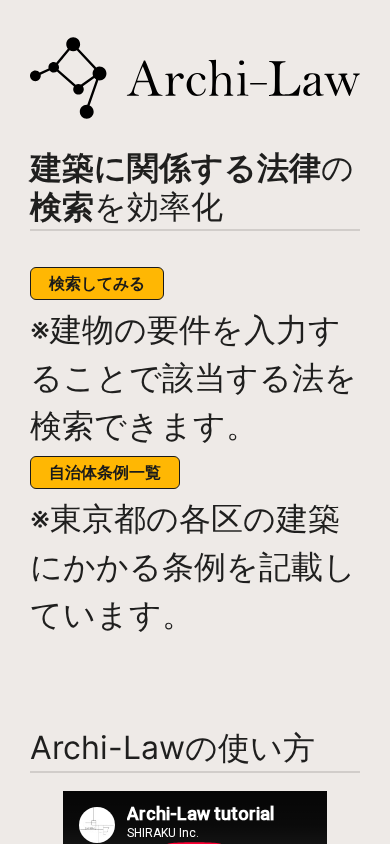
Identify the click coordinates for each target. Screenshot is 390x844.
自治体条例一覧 (105, 472)
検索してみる (97, 283)
